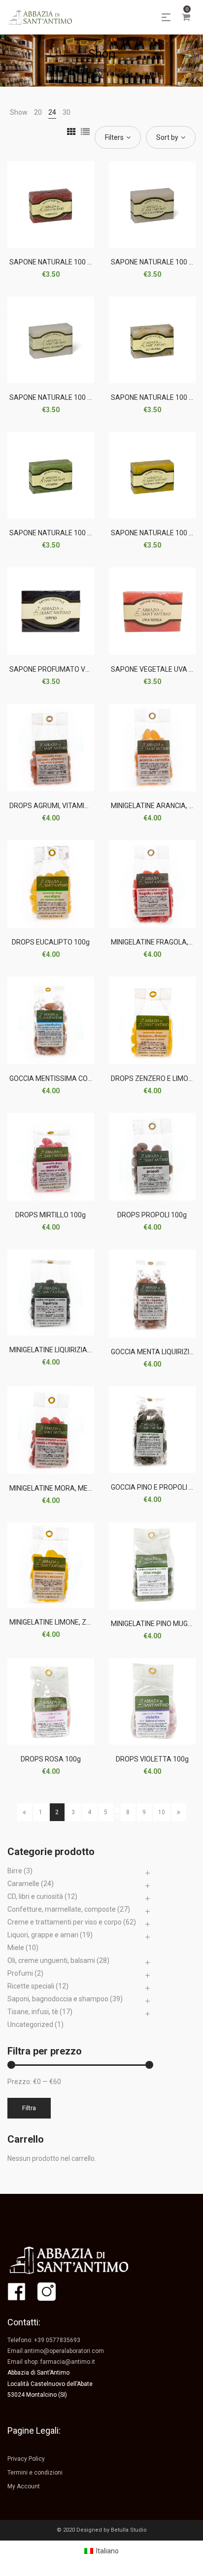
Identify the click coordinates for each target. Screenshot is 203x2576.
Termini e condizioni (35, 2473)
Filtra (29, 2108)
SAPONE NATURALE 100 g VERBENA (66, 533)
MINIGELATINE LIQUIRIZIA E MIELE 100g (70, 1350)
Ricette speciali (31, 1986)
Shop (101, 70)
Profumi (20, 1973)
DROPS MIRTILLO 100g (51, 1215)
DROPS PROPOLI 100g (152, 1215)
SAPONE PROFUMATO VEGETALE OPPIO (72, 669)
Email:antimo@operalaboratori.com (56, 2351)
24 (52, 112)
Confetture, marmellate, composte (62, 1909)
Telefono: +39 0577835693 (44, 2340)
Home (80, 70)
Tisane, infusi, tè (33, 2012)
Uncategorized (30, 2024)
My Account (24, 2486)
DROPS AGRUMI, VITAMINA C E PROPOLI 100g (81, 806)
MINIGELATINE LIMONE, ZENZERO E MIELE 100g (82, 1622)
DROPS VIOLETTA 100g (152, 1759)
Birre (15, 1871)
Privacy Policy (26, 2459)
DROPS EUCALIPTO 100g (51, 942)
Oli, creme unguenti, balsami (51, 1960)
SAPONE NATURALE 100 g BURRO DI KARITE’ (79, 397)
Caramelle (23, 1884)
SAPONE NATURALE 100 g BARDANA (67, 262)
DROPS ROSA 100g (51, 1759)
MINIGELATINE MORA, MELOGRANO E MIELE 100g (86, 1488)
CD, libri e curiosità (35, 1896)
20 (38, 112)
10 (162, 1812)
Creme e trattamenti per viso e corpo (65, 1922)
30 (67, 112)
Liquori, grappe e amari (43, 1935)
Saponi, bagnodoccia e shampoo (58, 1999)
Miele (16, 1948)
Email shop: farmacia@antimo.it (51, 2362)
